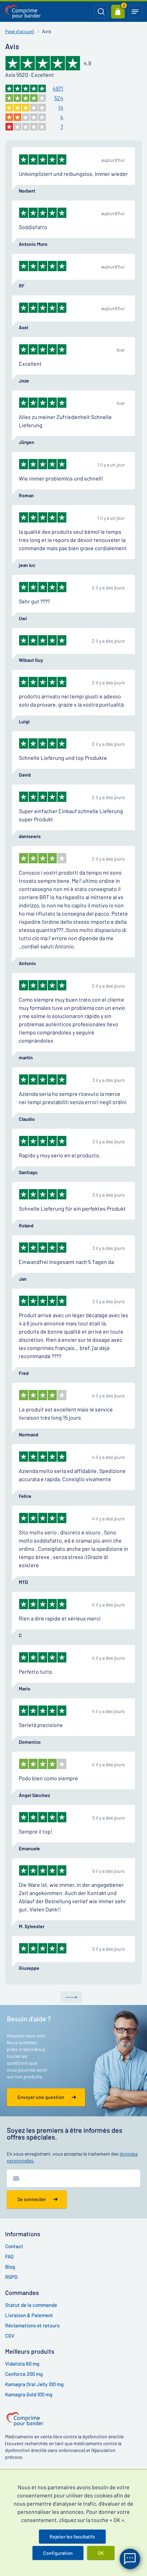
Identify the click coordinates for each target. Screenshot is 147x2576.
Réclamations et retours (32, 2325)
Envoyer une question (41, 2097)
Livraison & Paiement (29, 2315)
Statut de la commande (31, 2305)
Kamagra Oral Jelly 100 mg (34, 2384)
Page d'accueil (20, 31)
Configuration (58, 2553)
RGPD (11, 2277)
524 (59, 98)
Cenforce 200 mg (24, 2374)
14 (61, 107)
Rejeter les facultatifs (72, 2537)
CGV (10, 2336)
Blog (10, 2267)
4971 (58, 88)
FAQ (9, 2256)
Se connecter (32, 2199)
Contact (14, 2246)
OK (101, 2553)
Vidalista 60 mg (22, 2364)
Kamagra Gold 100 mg (29, 2394)
